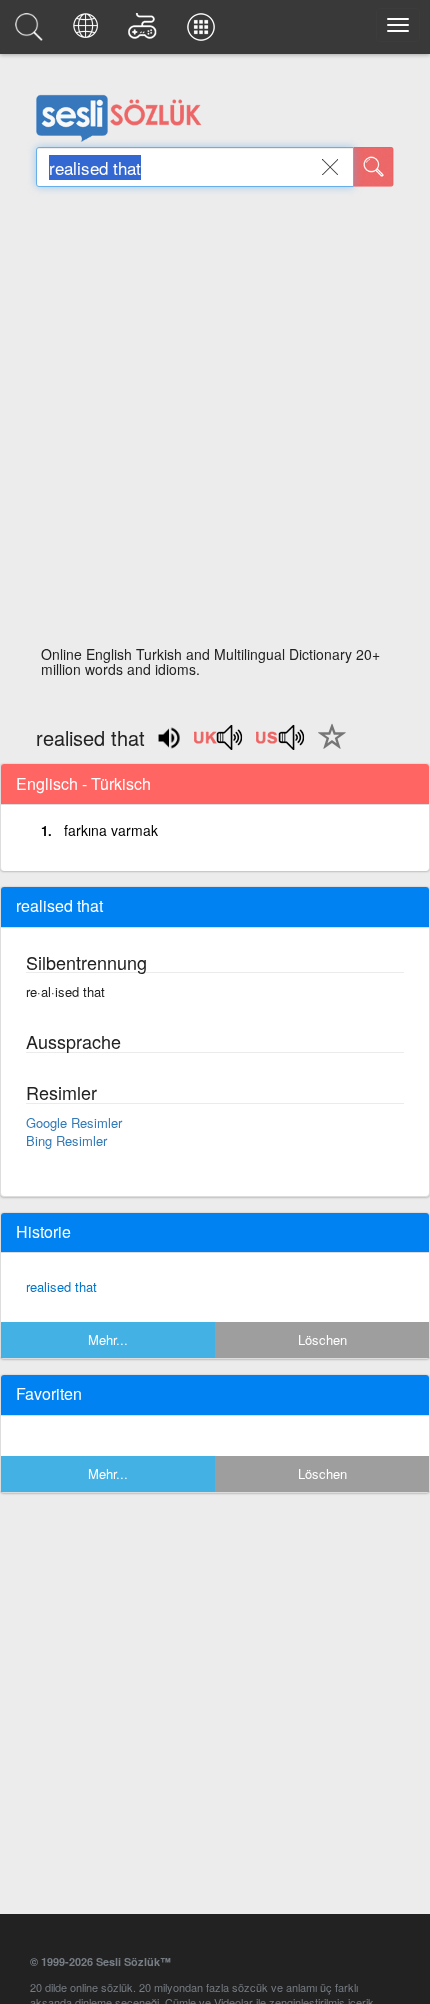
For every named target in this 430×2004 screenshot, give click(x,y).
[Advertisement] (215, 422)
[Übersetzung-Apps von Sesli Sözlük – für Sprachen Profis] (204, 32)
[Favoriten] (327, 748)
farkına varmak (111, 830)
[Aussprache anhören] (219, 744)
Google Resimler (74, 1122)
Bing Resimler (66, 1140)
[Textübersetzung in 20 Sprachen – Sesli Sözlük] (88, 32)
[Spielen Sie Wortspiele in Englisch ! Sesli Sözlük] (145, 32)
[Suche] (374, 167)
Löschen (322, 1339)
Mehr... (108, 1339)
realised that (61, 1286)
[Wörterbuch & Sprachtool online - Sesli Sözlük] (32, 32)
